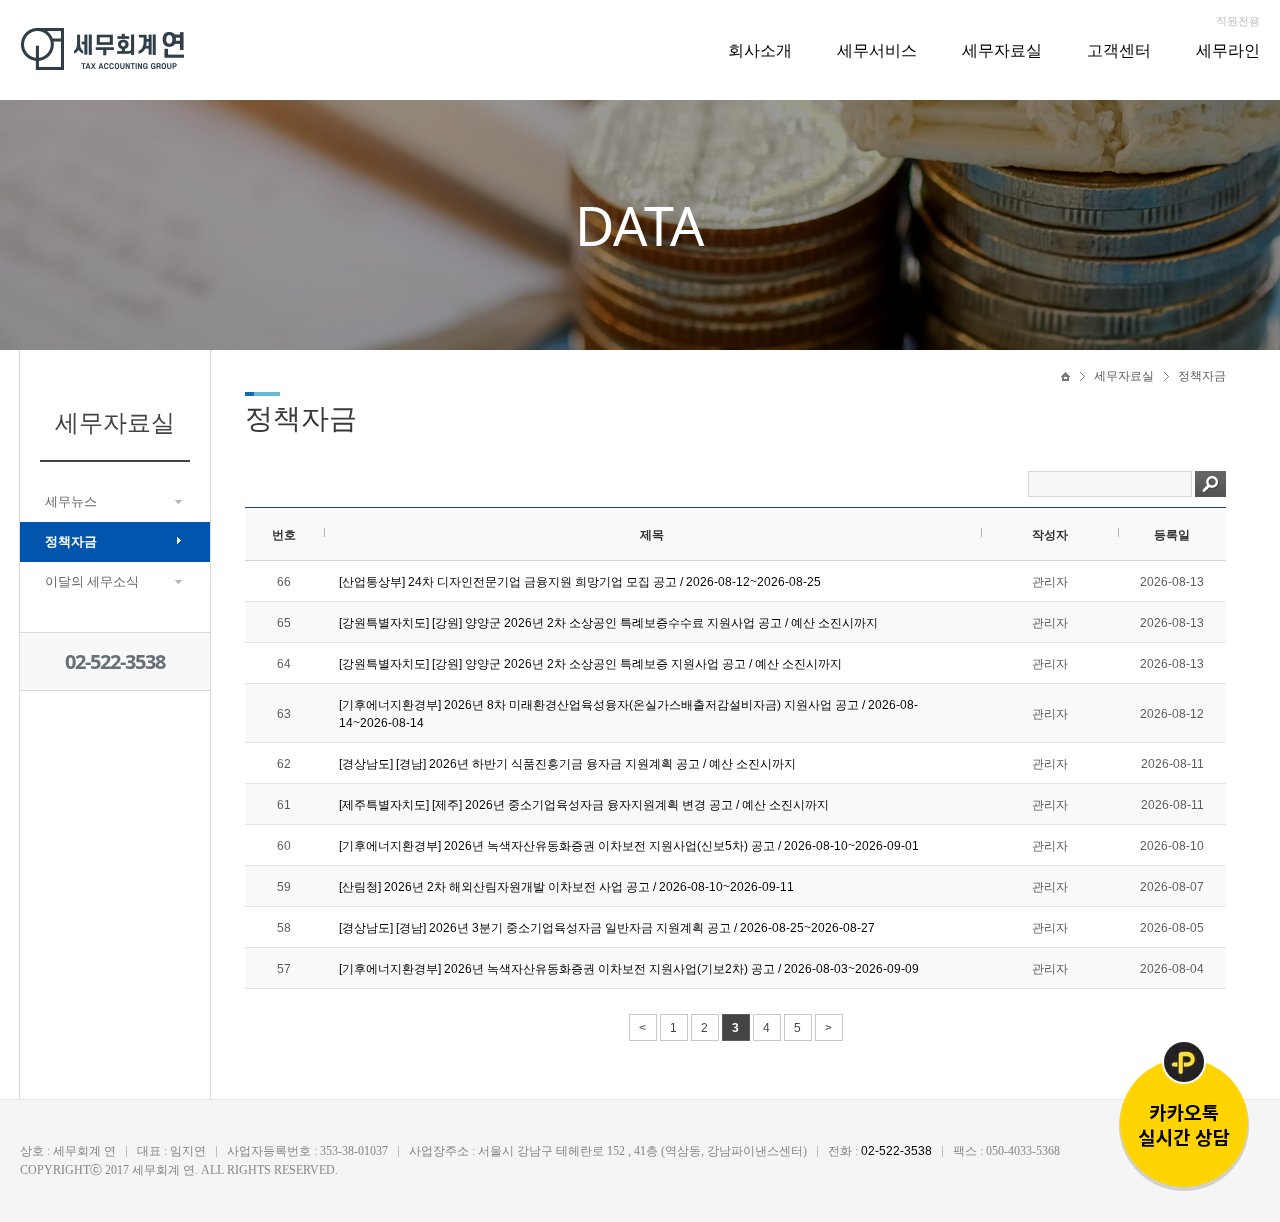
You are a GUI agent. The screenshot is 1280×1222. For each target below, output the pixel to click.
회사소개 (760, 50)
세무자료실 (1002, 50)
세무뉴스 (71, 501)
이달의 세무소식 (92, 581)
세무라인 (1228, 50)
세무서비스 (877, 50)
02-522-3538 (115, 661)
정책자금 (71, 541)
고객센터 (1119, 50)
